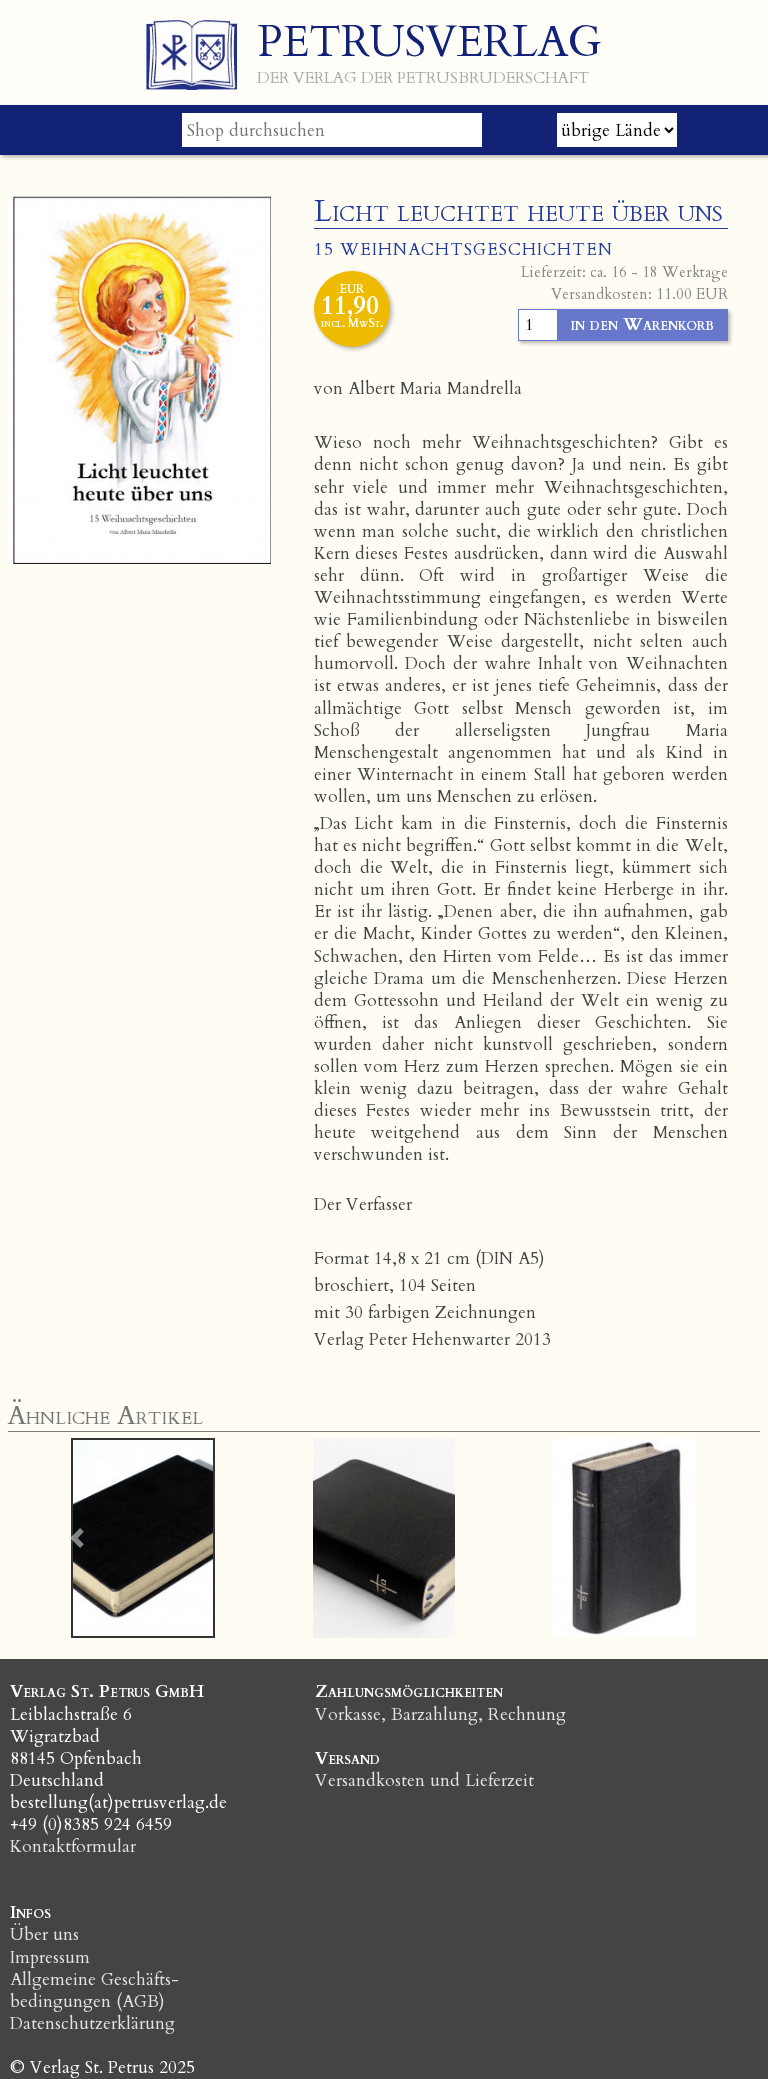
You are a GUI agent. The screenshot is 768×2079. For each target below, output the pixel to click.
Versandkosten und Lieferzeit (424, 1780)
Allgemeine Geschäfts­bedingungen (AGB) (94, 1990)
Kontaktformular (73, 1846)
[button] (77, 1538)
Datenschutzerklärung (92, 2023)
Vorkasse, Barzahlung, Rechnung (440, 1714)
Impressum (50, 1957)
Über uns (44, 1934)
